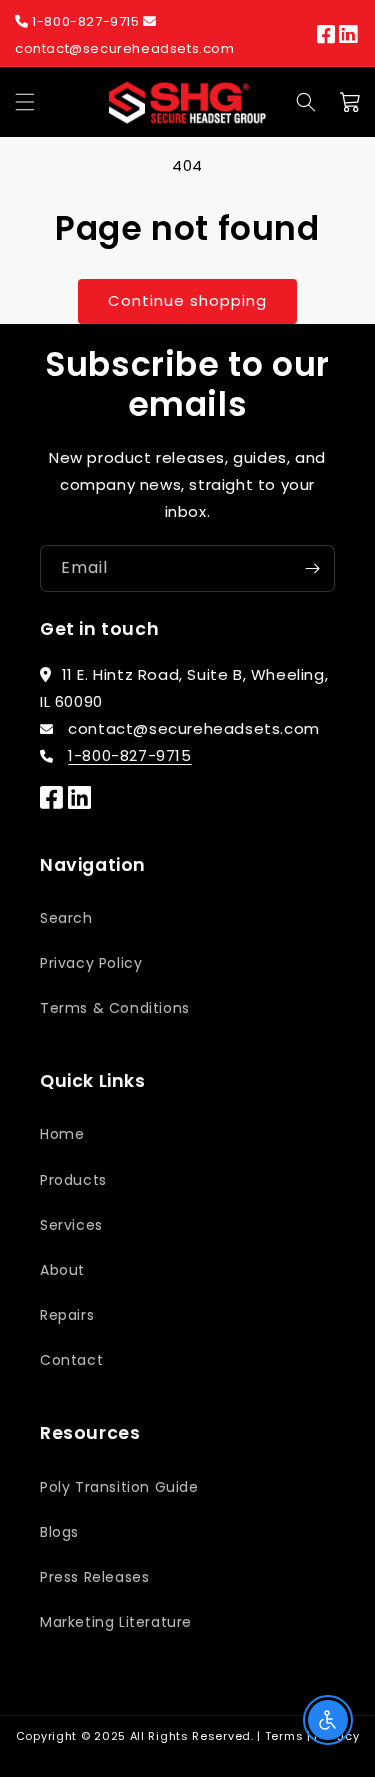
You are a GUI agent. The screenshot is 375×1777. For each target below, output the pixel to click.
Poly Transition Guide (119, 1487)
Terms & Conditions (115, 1008)
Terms (284, 1736)
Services (71, 1225)
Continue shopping (187, 300)
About (62, 1270)
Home (62, 1134)
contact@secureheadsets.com (125, 48)
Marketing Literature (116, 1622)
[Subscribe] (312, 568)
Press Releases (94, 1577)
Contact (71, 1360)
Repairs (67, 1315)
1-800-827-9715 (86, 21)
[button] (25, 102)
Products (73, 1180)
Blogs (59, 1532)
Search (66, 918)
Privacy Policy (91, 963)
